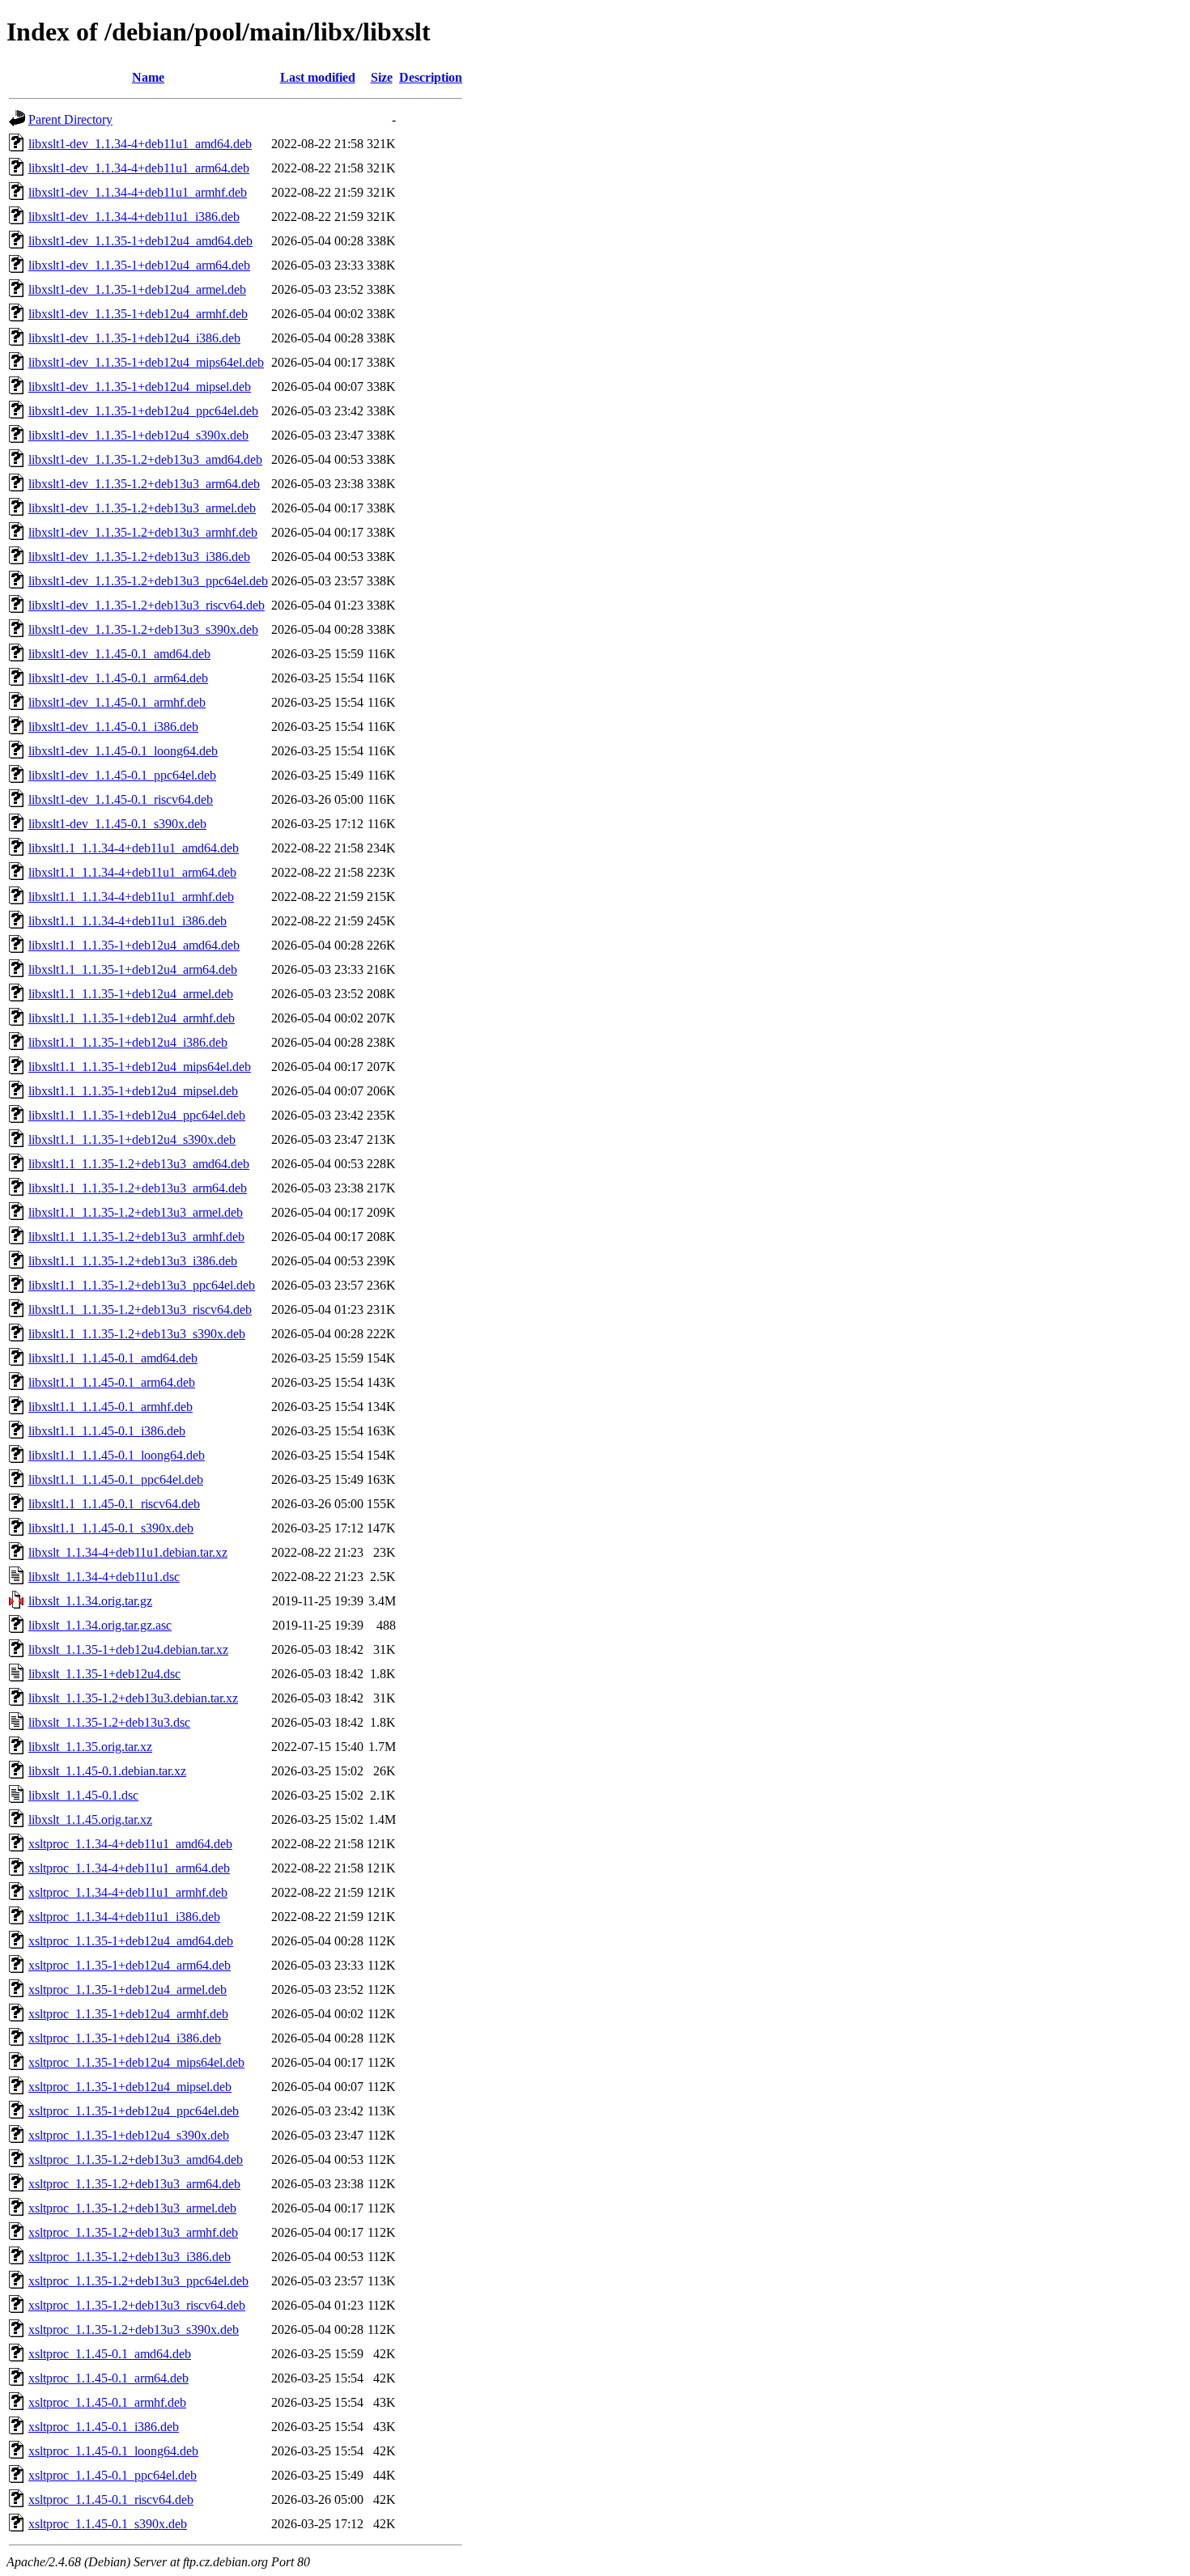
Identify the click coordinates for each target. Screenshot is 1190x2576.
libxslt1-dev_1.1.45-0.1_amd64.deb (119, 654)
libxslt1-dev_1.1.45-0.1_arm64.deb (118, 678)
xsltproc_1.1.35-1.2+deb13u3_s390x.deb (134, 2329)
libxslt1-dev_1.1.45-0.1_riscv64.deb (121, 799)
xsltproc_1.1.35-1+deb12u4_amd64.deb (131, 1941)
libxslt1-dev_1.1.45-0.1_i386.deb (113, 727)
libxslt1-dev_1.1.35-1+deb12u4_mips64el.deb (146, 362)
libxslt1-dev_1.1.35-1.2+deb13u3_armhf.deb (143, 532)
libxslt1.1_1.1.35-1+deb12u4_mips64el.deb (140, 1067)
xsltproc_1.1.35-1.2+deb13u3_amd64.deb (136, 2159)
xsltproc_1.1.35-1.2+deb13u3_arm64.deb (134, 2184)
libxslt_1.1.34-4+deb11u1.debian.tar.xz (128, 1552)
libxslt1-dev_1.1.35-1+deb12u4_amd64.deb (140, 241)
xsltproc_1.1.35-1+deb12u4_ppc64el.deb (134, 2111)
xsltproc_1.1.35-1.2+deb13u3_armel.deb (132, 2208)
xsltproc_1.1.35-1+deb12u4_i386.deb (125, 2038)
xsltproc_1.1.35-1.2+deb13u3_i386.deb (130, 2257)
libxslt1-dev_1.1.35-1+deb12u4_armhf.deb (138, 314)
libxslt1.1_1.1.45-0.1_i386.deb (107, 1431)
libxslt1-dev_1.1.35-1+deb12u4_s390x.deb (138, 435)
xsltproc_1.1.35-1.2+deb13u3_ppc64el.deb (138, 2281)
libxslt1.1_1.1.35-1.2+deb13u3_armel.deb (136, 1212)
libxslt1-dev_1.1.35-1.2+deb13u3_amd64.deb (145, 459)
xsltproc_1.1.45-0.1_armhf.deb (107, 2402)
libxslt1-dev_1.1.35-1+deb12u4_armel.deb (137, 289)
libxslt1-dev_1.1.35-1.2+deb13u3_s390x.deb (143, 629)
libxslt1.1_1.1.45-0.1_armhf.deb (110, 1407)
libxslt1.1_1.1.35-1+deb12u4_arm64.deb (133, 969)
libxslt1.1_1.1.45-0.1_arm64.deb (112, 1382)
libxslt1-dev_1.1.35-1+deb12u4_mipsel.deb (140, 387)
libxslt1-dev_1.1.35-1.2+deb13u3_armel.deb (142, 508)
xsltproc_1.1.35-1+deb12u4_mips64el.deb (136, 2062)
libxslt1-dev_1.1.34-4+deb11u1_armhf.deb (138, 192)
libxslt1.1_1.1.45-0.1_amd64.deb (113, 1358)
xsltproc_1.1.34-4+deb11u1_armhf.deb (128, 1892)
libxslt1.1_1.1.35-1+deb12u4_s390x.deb (132, 1139)
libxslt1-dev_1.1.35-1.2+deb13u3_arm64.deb (144, 484)
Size (382, 77)
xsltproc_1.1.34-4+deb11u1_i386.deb (124, 1917)
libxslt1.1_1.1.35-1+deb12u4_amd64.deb (134, 945)
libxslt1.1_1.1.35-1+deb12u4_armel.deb (131, 994)
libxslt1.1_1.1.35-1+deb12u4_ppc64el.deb (137, 1115)
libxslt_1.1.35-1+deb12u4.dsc (104, 1674)
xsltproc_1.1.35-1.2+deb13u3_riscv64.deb (137, 2305)
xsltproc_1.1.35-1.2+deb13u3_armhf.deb (133, 2232)
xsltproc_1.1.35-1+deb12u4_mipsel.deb (130, 2087)
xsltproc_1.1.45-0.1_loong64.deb (113, 2451)
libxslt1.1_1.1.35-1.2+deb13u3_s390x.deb (137, 1334)
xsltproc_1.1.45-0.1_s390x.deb (108, 2524)
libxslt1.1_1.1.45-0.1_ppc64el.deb (116, 1479)
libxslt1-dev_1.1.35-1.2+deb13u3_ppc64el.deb (148, 581)
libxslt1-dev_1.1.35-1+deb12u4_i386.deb (134, 338)
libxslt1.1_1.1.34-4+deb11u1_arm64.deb (132, 872)
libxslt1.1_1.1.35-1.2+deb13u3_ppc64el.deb (142, 1285)
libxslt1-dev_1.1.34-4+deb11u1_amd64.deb (140, 144)
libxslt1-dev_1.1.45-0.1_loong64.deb (123, 751)
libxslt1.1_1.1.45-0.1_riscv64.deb (114, 1504)
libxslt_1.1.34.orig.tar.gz (90, 1601)
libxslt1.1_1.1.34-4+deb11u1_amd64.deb (134, 848)
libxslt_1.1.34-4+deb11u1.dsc (104, 1577)
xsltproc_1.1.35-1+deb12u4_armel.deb (127, 1989)
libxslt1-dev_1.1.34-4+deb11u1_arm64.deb (139, 168)
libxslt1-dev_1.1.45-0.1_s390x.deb (117, 824)
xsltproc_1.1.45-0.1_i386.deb (104, 2427)
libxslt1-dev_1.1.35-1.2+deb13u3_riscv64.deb (147, 605)
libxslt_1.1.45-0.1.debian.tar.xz (107, 1771)
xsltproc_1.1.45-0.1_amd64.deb (110, 2354)
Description (431, 77)
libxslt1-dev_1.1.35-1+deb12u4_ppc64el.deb (143, 411)
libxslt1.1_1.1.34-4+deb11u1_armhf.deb (131, 897)
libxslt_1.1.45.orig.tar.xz (90, 1819)
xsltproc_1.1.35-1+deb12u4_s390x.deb (129, 2135)
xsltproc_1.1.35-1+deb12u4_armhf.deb (128, 2014)
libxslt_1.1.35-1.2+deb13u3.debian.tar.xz (133, 1698)
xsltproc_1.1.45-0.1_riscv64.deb (111, 2499)
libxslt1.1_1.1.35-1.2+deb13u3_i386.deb (133, 1261)
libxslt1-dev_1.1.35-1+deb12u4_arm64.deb (139, 265)
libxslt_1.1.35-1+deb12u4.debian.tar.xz (128, 1649)
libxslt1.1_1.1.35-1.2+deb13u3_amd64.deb (139, 1164)
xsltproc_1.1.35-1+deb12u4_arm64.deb (130, 1965)
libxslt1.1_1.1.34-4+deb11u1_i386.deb (127, 921)
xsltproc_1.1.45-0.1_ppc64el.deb (113, 2475)
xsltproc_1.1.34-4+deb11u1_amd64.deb (130, 1844)
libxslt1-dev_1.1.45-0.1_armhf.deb (117, 702)
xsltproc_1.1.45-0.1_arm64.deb (108, 2378)
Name (148, 77)
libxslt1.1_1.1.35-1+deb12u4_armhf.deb (132, 1018)
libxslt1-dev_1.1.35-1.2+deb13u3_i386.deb (139, 557)
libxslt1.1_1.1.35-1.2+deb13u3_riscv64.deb (140, 1309)
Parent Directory (70, 119)
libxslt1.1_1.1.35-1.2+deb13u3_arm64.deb (138, 1188)
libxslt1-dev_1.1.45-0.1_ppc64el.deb (122, 775)
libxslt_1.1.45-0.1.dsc (83, 1795)
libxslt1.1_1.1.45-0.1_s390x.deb (111, 1528)
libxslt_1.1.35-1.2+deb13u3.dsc (109, 1722)
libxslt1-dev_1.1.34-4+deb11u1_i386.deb (134, 217)
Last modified (318, 77)
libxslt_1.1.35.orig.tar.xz (90, 1747)
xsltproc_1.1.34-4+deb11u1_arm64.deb (129, 1868)
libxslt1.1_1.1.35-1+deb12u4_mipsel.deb (133, 1091)
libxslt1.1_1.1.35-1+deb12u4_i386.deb (128, 1042)
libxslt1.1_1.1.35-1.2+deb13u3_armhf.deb (136, 1237)
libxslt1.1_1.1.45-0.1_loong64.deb (117, 1455)
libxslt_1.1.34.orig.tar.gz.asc (100, 1625)
